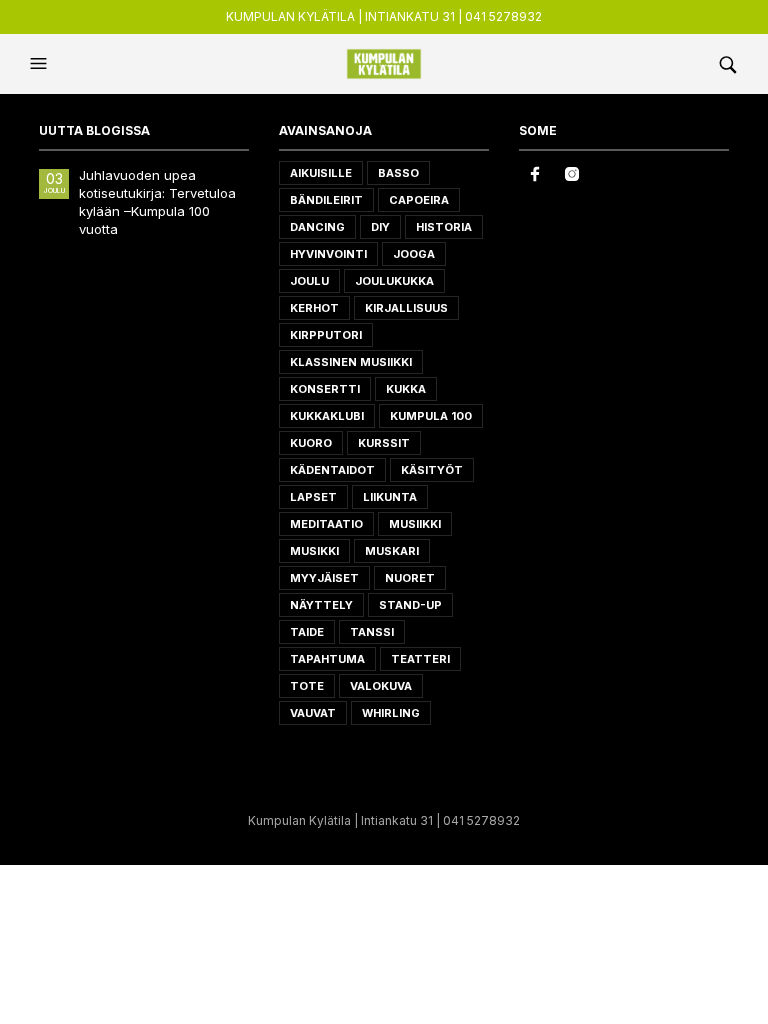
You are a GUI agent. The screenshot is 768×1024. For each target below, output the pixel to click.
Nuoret (410, 578)
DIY (380, 227)
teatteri (420, 659)
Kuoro (311, 443)
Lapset (313, 497)
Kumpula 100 (431, 416)
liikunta (390, 497)
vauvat (313, 713)
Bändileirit (326, 200)
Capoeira (419, 200)
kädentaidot (332, 470)
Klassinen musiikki (351, 362)
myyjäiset (324, 578)
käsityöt (432, 470)
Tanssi (372, 632)
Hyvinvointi (328, 254)
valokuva (381, 686)
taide (307, 632)
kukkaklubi (327, 416)
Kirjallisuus (406, 308)
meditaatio (326, 524)
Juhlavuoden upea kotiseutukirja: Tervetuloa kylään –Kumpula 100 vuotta (157, 202)
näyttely (321, 605)
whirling (391, 713)
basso (398, 173)
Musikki (314, 551)
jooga (414, 254)
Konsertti (325, 389)
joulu (309, 281)
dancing (317, 227)
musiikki (415, 524)
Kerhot (314, 308)
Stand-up (410, 605)
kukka (406, 389)
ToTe (307, 686)
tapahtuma (327, 659)
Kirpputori (326, 335)
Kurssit (384, 443)
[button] (41, 64)
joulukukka (394, 281)
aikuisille (321, 173)
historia (444, 227)
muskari (392, 551)
